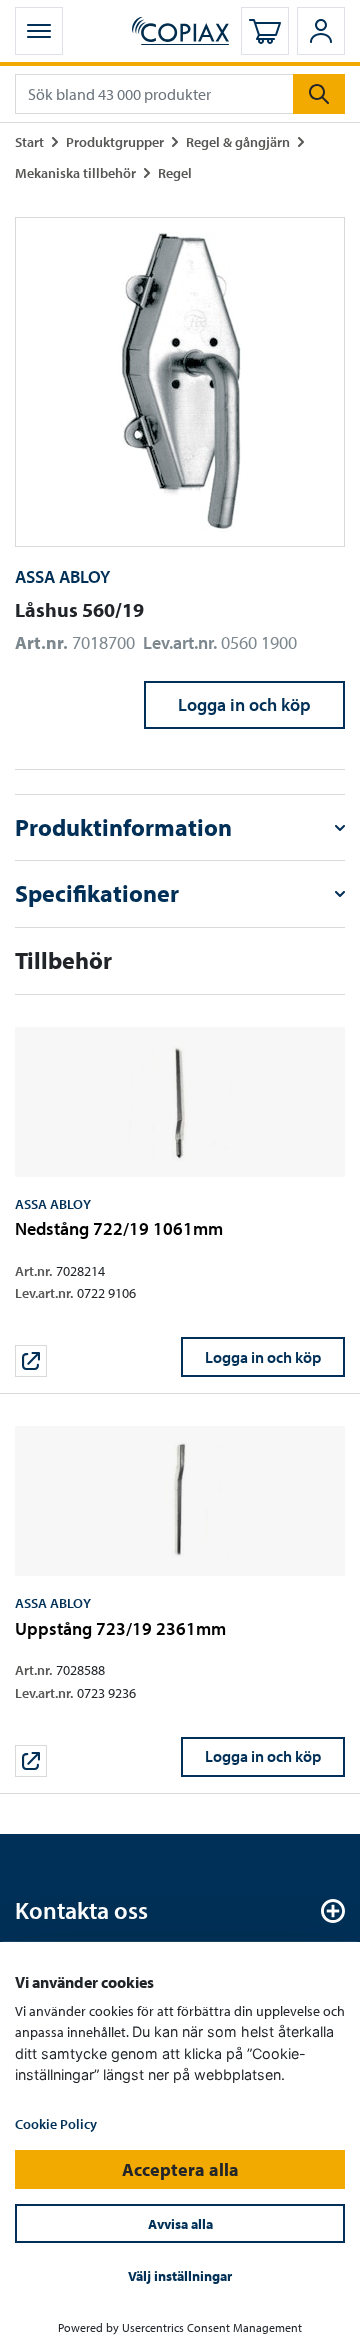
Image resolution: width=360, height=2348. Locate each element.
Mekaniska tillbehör (75, 172)
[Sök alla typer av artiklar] (319, 94)
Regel (175, 172)
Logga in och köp (244, 704)
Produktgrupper (115, 141)
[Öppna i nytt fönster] (31, 1361)
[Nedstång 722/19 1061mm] (180, 1202)
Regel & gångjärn (238, 141)
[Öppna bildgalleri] (180, 382)
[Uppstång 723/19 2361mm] (180, 1601)
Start (29, 141)
